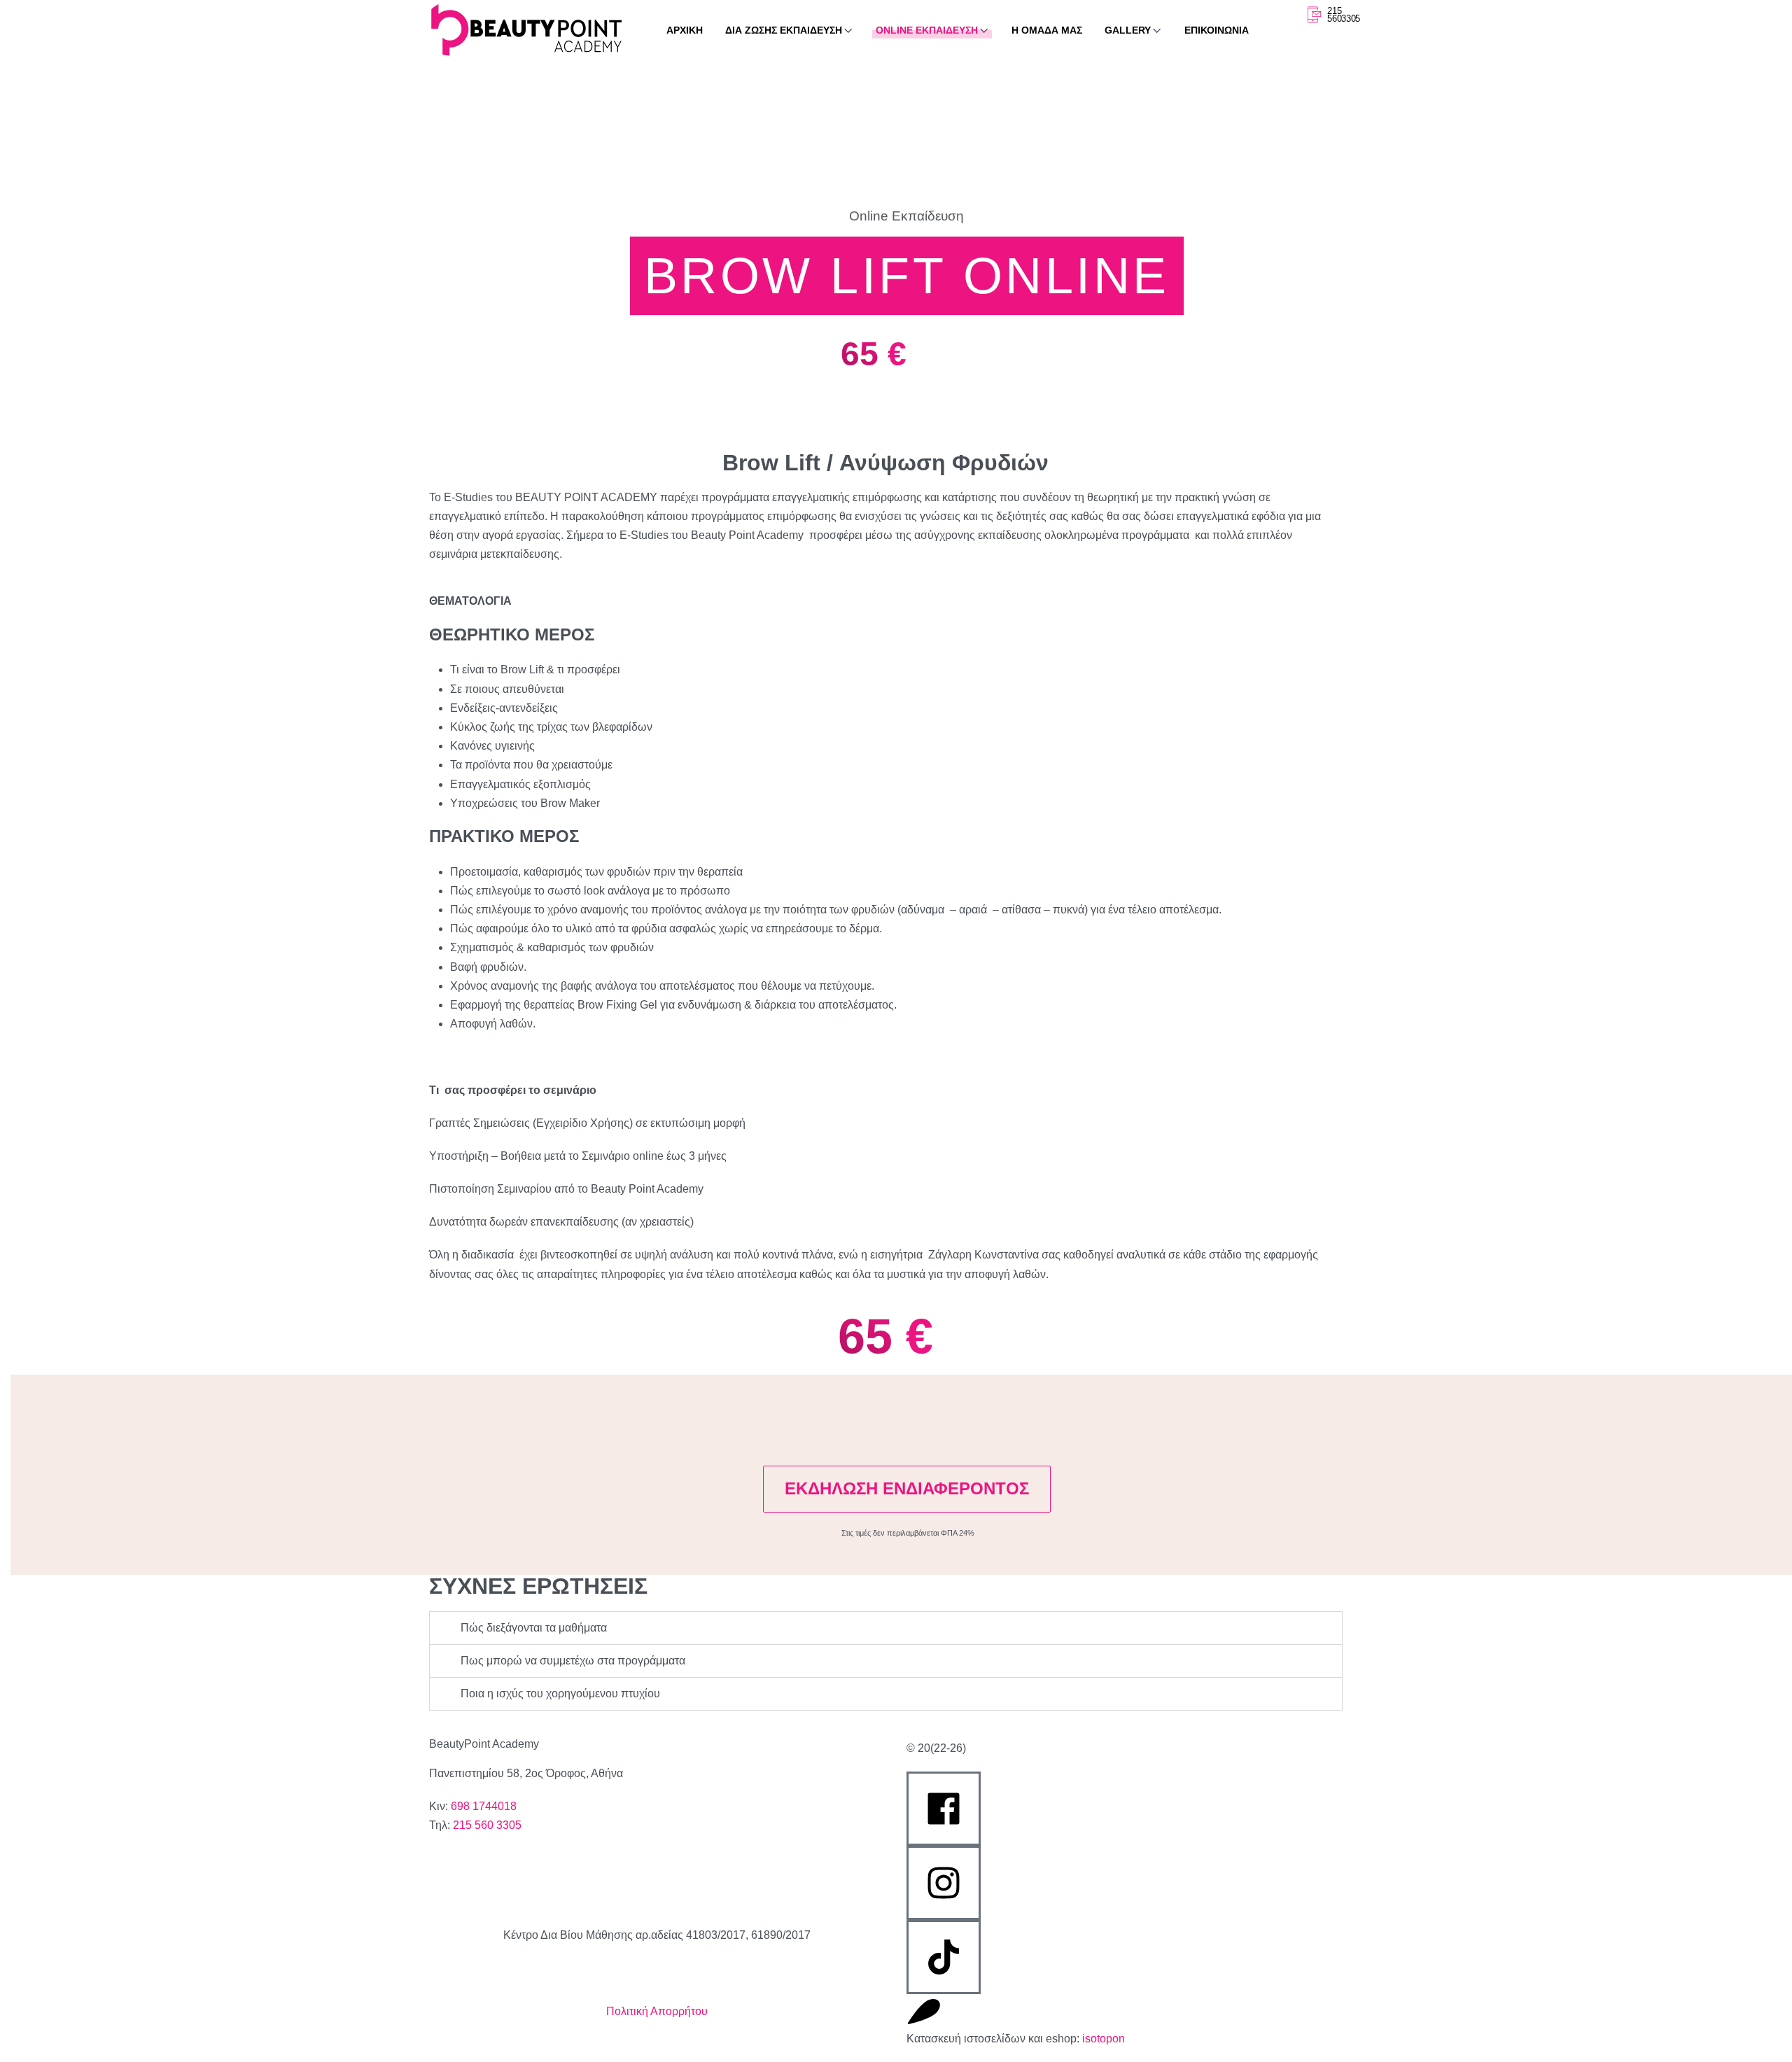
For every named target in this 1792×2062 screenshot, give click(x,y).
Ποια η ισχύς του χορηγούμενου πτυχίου (560, 1693)
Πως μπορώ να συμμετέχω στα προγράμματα (573, 1661)
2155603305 (1344, 15)
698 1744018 (484, 1806)
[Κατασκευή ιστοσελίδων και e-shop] (924, 2012)
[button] (886, 1628)
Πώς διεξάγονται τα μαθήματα (534, 1628)
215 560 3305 (487, 1825)
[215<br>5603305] (1313, 15)
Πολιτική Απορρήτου (657, 2011)
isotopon (1104, 2039)
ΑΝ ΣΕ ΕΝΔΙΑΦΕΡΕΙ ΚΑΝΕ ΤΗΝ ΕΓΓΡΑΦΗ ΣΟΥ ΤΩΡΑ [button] (876, 1424)
